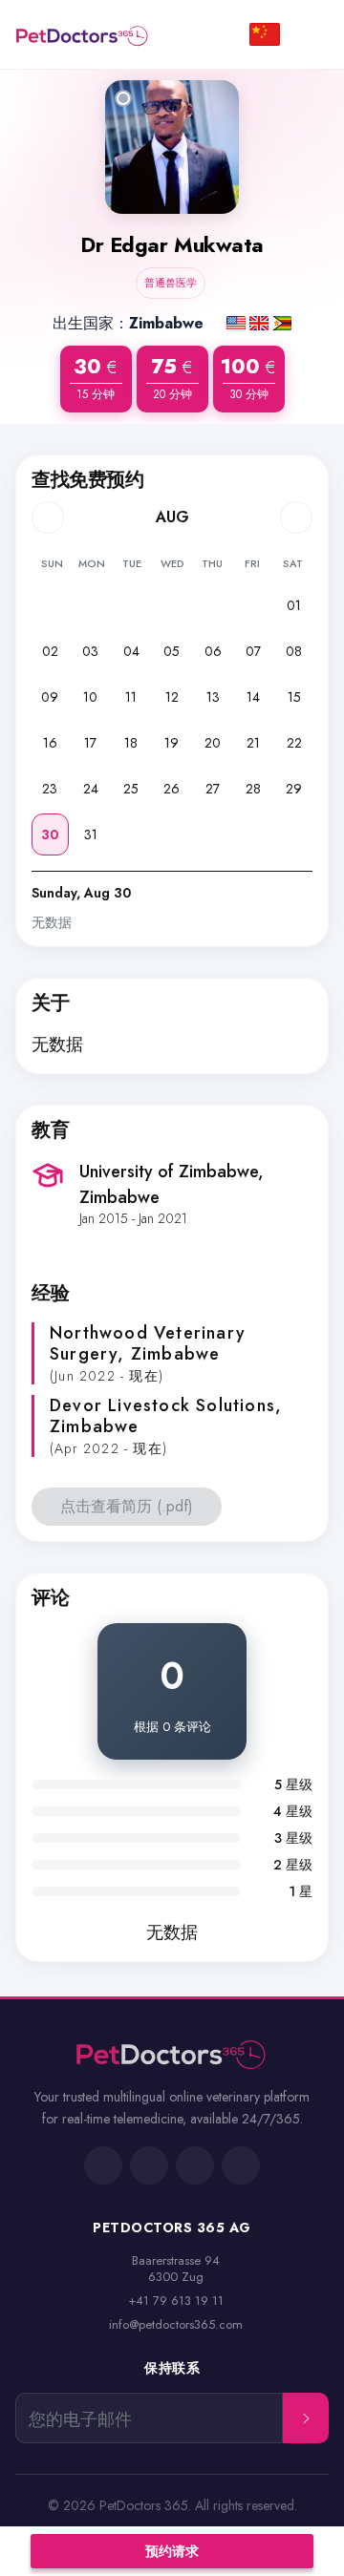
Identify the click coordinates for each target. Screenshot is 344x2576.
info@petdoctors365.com (176, 2324)
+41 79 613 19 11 (176, 2301)
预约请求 (172, 2551)
